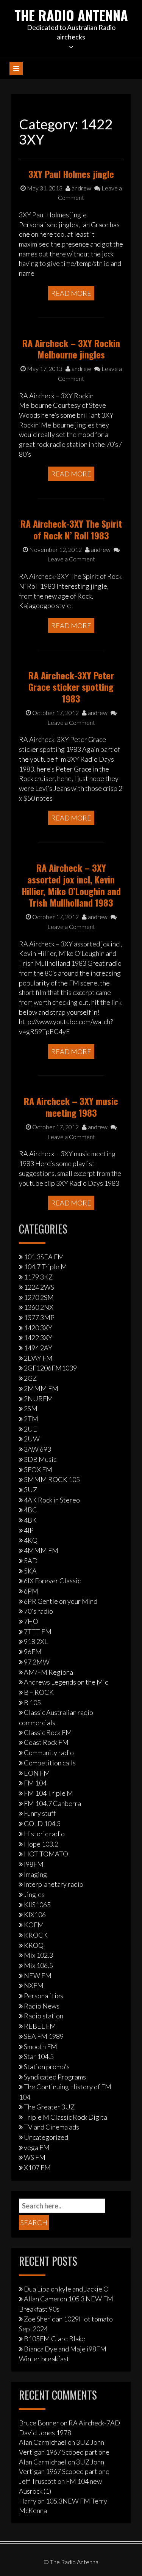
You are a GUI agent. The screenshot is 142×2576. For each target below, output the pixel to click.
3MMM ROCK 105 (52, 1479)
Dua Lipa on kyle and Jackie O (66, 2289)
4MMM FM (41, 1550)
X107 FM (37, 2167)
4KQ (31, 1540)
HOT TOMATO (46, 1854)
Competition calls (50, 1763)
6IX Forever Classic (52, 1581)
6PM (31, 1591)
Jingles (34, 1894)
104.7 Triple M (45, 1267)
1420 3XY (38, 1328)
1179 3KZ (38, 1277)
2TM (31, 1419)
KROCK (36, 1935)
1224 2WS (39, 1287)
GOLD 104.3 (42, 1823)
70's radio (38, 1611)
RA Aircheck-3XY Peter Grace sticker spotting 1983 (71, 687)
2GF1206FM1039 (50, 1368)
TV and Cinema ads (51, 2127)
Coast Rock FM (46, 1742)
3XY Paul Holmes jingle (71, 174)
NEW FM (38, 1976)
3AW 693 (37, 1449)
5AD (31, 1561)
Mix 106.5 (38, 1965)
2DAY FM (38, 1358)
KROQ (34, 1945)
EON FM (37, 1773)
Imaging (35, 1874)
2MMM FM (41, 1388)
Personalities (44, 1996)
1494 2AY (38, 1348)
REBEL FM (40, 2026)
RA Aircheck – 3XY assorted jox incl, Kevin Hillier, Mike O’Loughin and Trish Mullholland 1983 (71, 885)
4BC (30, 1510)
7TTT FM (38, 1631)
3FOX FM (38, 1470)
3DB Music (40, 1459)
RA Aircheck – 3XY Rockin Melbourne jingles (71, 349)
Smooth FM (41, 2046)
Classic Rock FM (48, 1732)
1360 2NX (39, 1307)
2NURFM (38, 1399)
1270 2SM (39, 1297)
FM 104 (35, 1783)
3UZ (30, 1490)
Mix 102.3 (38, 1955)
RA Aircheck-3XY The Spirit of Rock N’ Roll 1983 (71, 529)
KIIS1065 (37, 1905)
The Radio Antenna (71, 15)
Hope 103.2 (41, 1844)
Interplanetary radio (54, 1884)
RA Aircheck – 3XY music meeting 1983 (71, 1107)
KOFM (34, 1925)
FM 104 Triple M (48, 1793)
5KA (30, 1571)
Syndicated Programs (55, 2077)
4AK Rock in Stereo (52, 1500)
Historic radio (44, 1834)
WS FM (35, 2157)
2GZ (30, 1378)
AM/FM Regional (49, 1672)
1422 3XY (38, 1338)
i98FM (34, 1864)
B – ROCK (39, 1692)
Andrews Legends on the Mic (66, 1682)
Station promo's (47, 2067)
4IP (29, 1530)
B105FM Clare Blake (55, 2339)
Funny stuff (40, 1813)
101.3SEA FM (44, 1257)
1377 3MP (39, 1317)
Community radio (49, 1752)
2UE (30, 1429)
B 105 (32, 1702)
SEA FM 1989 (44, 2036)
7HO (31, 1621)
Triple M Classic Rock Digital (66, 2117)
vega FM (37, 2147)
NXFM (34, 1985)
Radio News (42, 2006)
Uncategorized (46, 2137)
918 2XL (36, 1641)
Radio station (44, 2016)
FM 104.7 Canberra (52, 1803)
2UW (32, 1439)
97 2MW (37, 1662)
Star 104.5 (39, 2056)
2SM (31, 1408)
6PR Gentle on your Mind (61, 1601)
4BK (30, 1520)
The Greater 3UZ (49, 2107)
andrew (81, 188)
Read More (71, 293)
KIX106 (35, 1914)
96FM (33, 1652)
